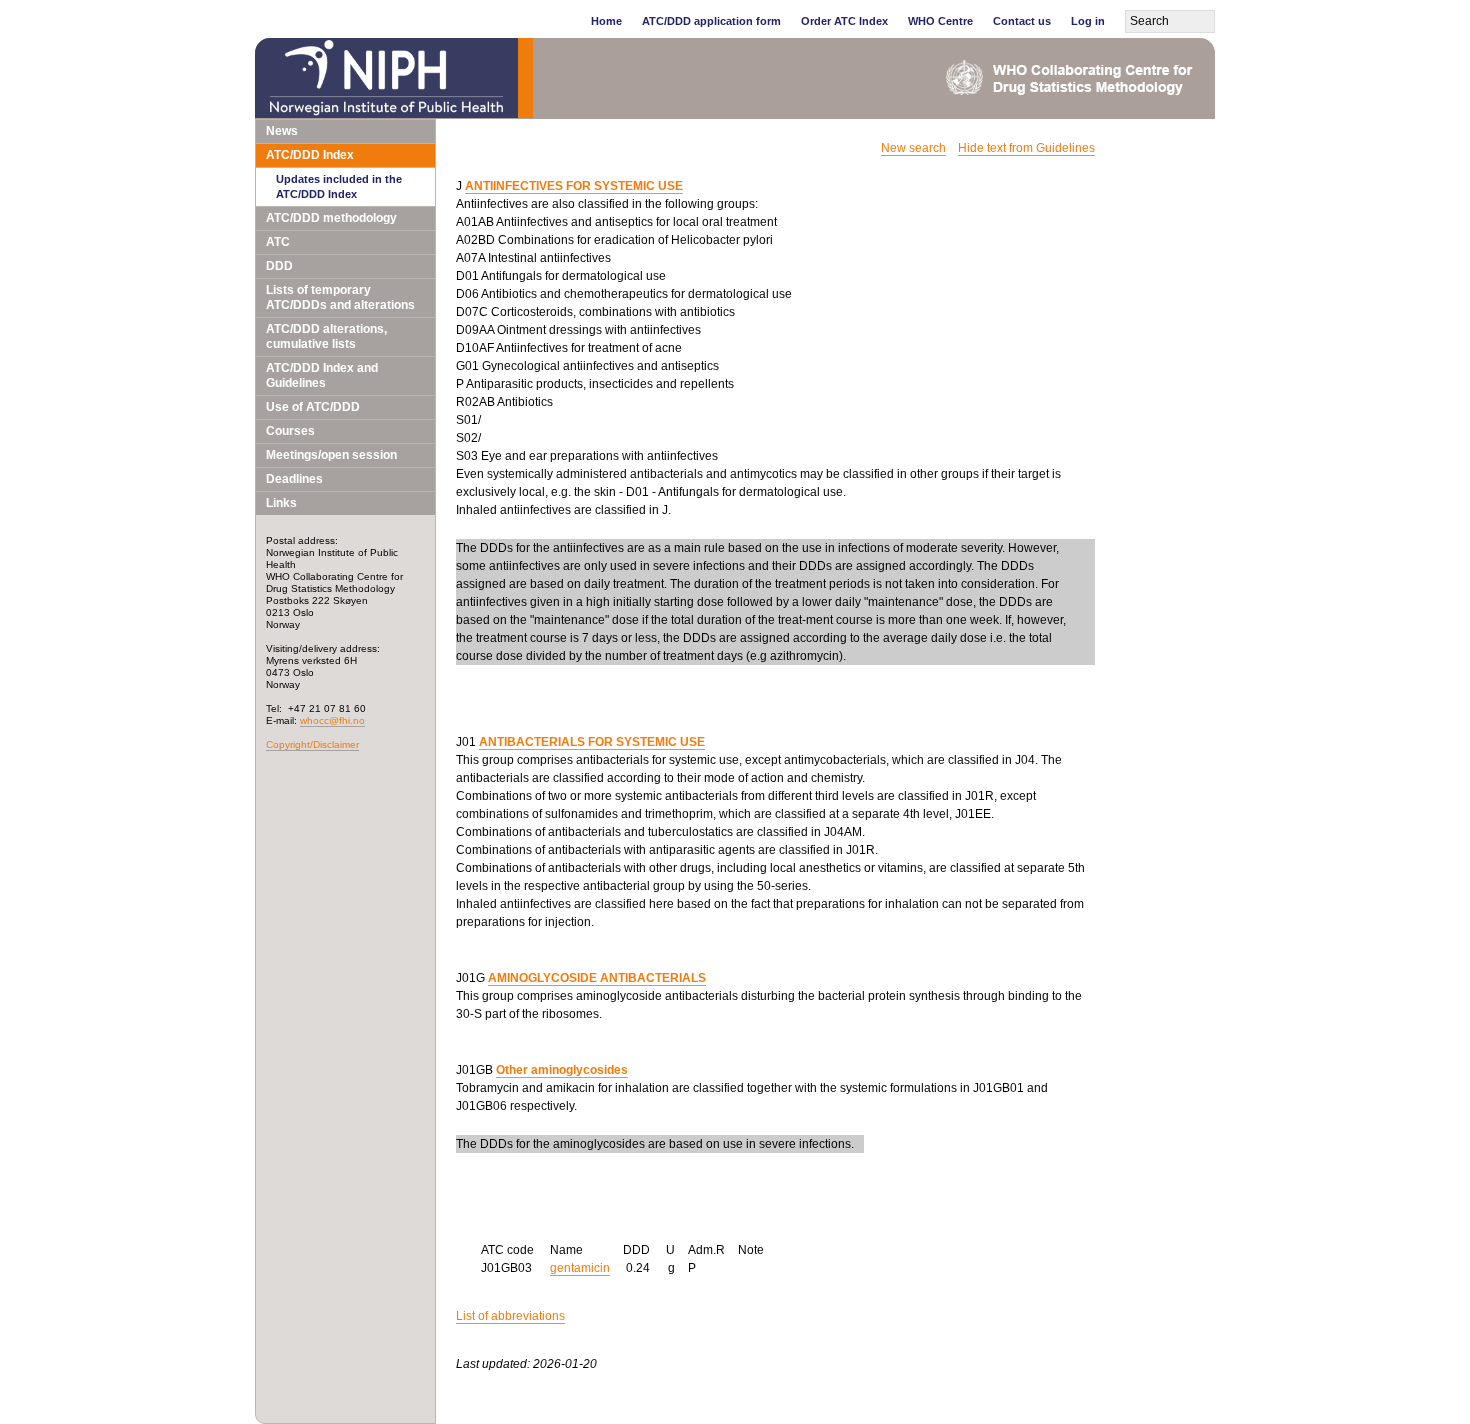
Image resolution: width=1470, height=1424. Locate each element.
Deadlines (294, 479)
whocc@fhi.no (332, 720)
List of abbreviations (510, 1316)
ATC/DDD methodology (331, 218)
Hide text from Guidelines (1026, 148)
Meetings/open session (331, 455)
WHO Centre (940, 21)
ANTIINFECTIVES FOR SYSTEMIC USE (574, 186)
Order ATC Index (844, 21)
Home (606, 21)
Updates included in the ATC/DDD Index (339, 186)
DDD (279, 266)
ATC (278, 242)
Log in (1088, 21)
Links (281, 503)
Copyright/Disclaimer (312, 744)
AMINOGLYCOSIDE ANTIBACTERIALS (597, 978)
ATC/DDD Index (310, 155)
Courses (290, 431)
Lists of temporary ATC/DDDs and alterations (340, 297)
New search (913, 148)
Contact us (1022, 21)
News (282, 131)
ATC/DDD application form (711, 21)
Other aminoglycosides (562, 1070)
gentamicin (580, 1268)
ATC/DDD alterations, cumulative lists (326, 336)
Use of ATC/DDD (313, 407)
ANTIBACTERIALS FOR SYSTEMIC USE (592, 742)
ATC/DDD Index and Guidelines (322, 375)
